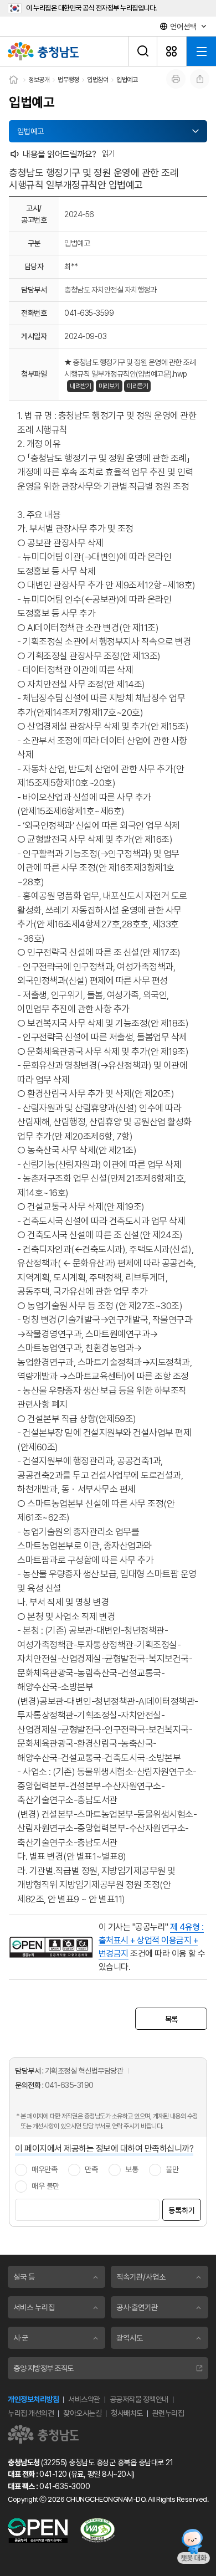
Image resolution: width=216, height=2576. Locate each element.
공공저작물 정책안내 (139, 2399)
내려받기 (80, 386)
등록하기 (182, 2210)
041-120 (53, 2474)
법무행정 (68, 80)
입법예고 (127, 80)
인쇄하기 (176, 79)
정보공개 (39, 80)
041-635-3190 (69, 2085)
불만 (172, 2169)
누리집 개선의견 (31, 2413)
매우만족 (44, 2169)
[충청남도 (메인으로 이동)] (43, 2434)
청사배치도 (127, 2413)
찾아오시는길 (82, 2413)
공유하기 (200, 79)
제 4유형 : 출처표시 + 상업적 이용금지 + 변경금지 (151, 1940)
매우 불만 (45, 2186)
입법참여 (97, 80)
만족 (91, 2169)
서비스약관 (84, 2399)
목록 (171, 2019)
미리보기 (109, 386)
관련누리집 (168, 2413)
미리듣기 (137, 386)
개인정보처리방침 (33, 2399)
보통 (132, 2169)
